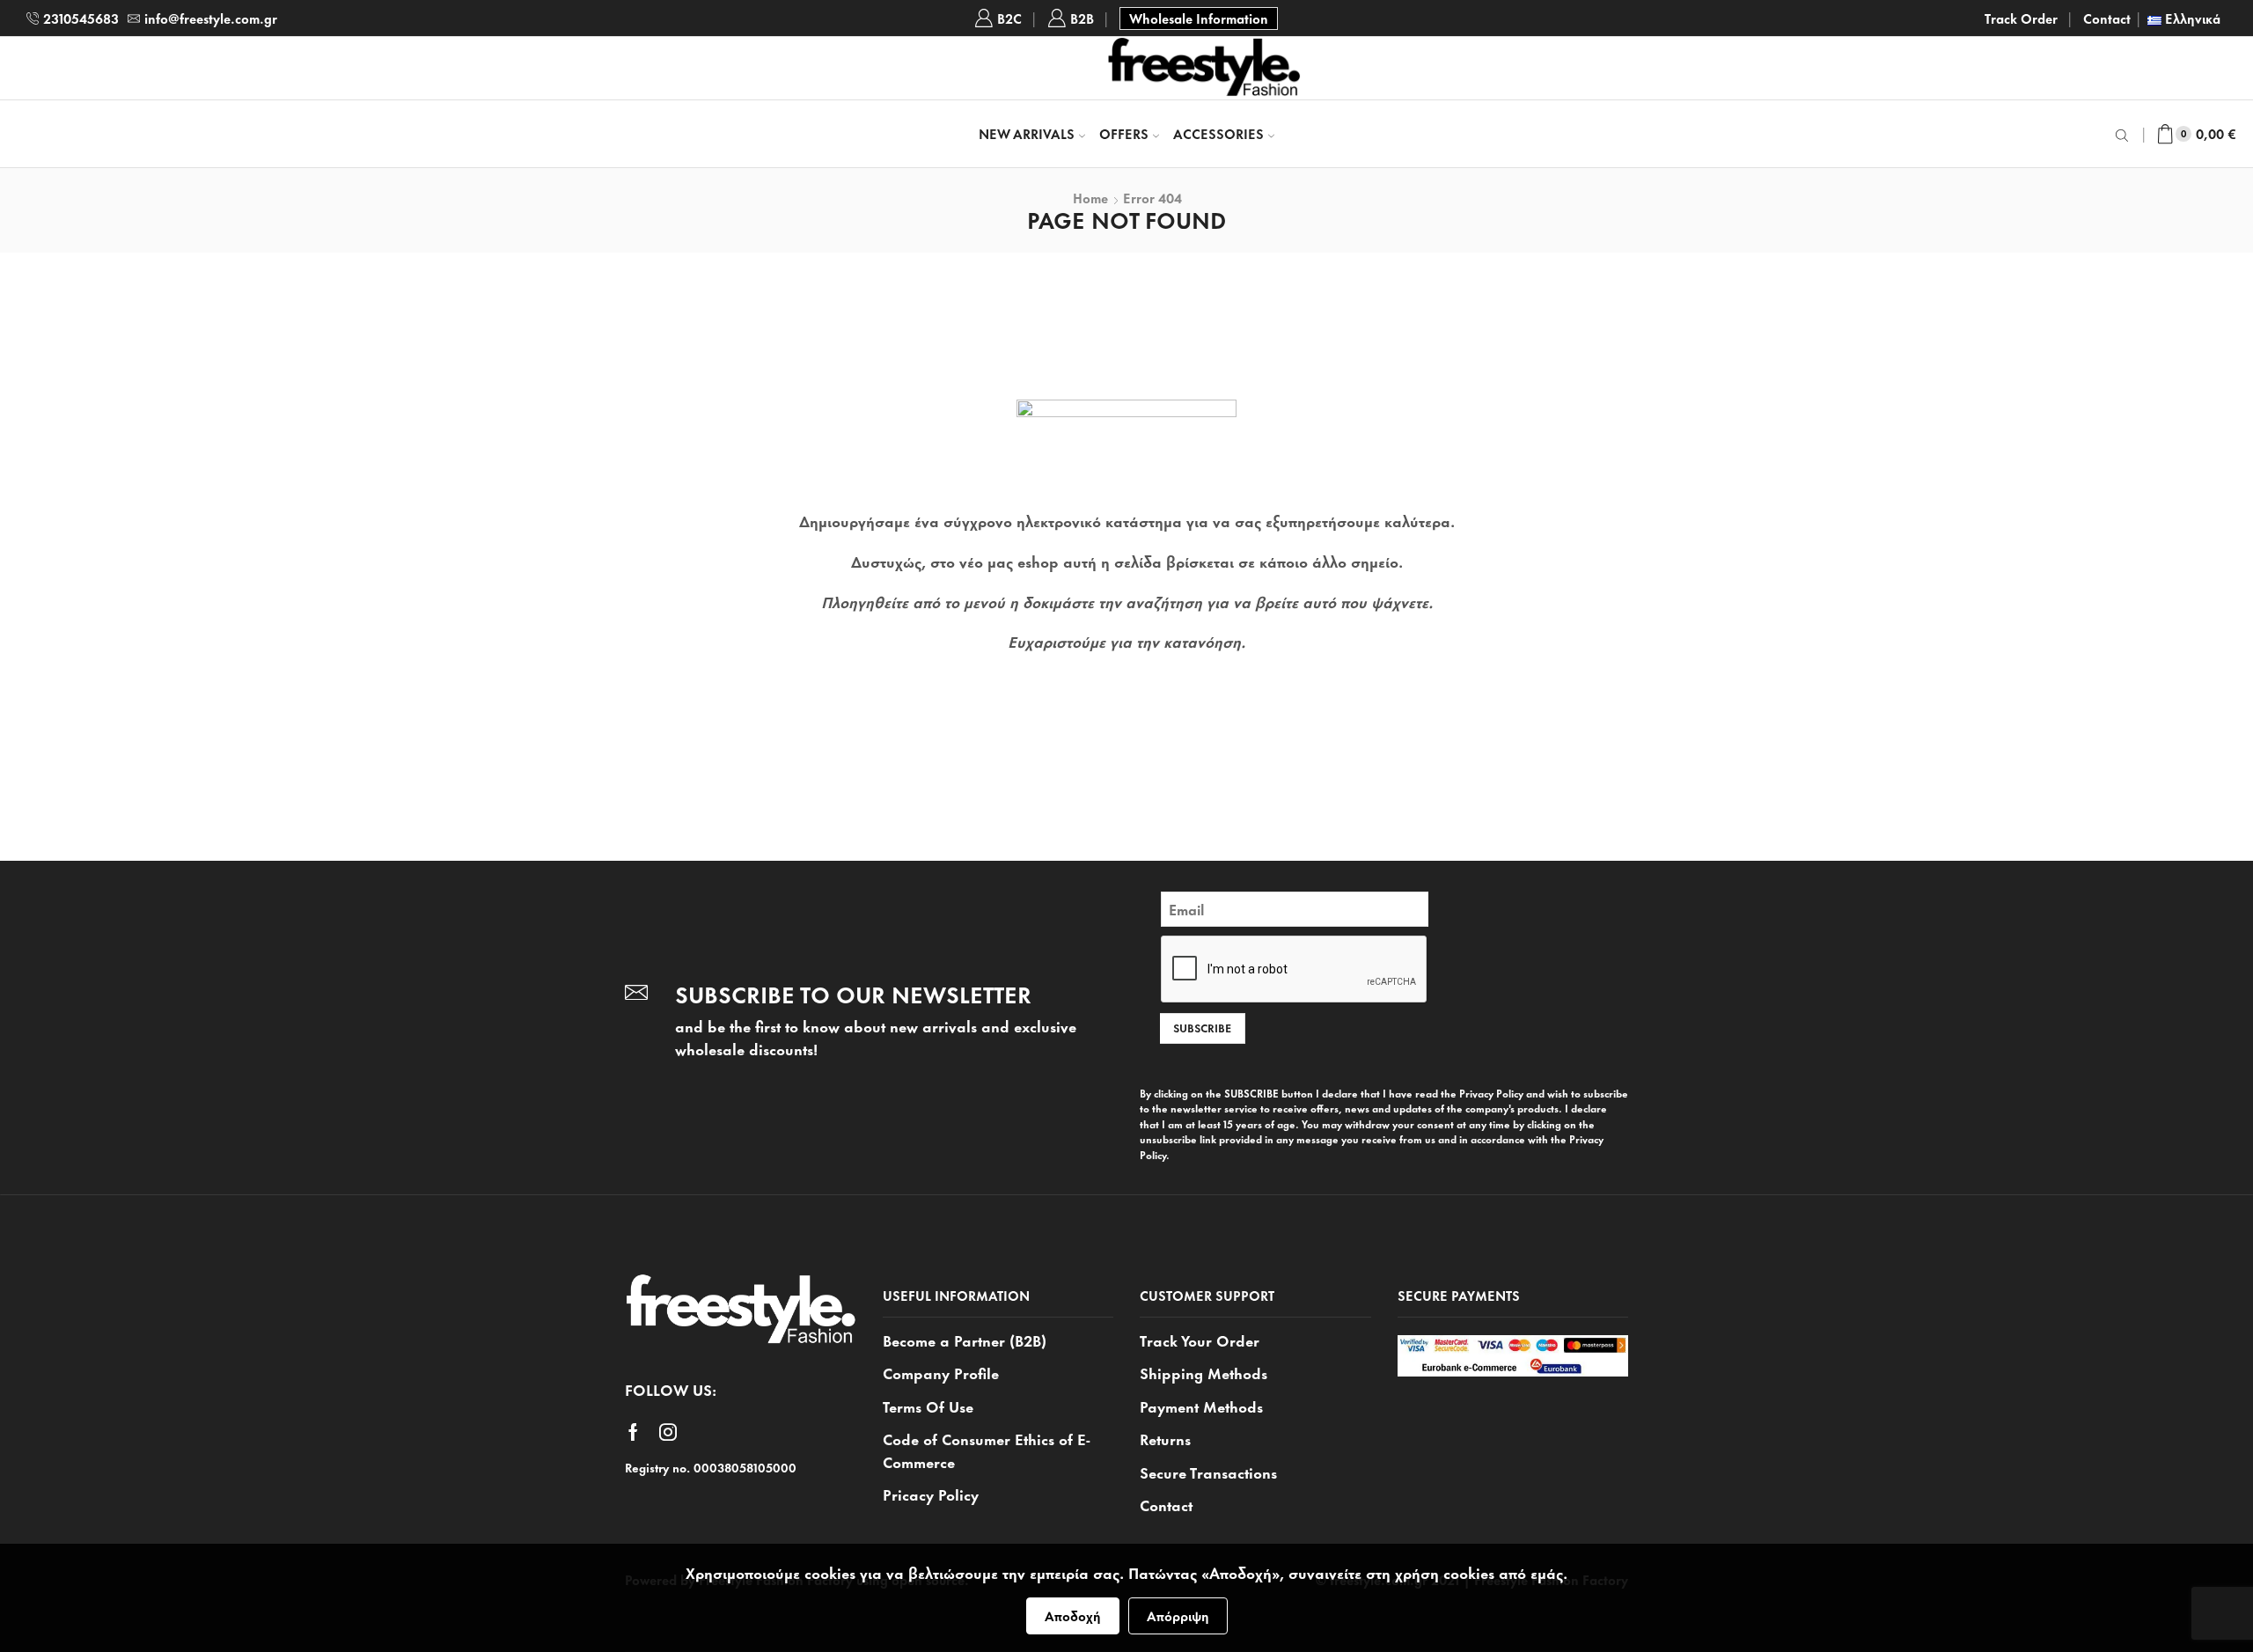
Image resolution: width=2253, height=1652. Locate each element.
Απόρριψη (1178, 1615)
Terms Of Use (928, 1406)
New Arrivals (1027, 133)
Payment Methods (1201, 1406)
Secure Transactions (1208, 1472)
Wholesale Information (1199, 18)
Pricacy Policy (931, 1494)
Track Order (2021, 18)
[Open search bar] (2125, 134)
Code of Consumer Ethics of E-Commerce (987, 1450)
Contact (2107, 18)
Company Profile (941, 1372)
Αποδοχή (1073, 1615)
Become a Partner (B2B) (965, 1340)
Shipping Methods (1204, 1372)
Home (1090, 198)
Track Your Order (1200, 1340)
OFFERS (1124, 133)
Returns (1165, 1438)
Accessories (1218, 133)
